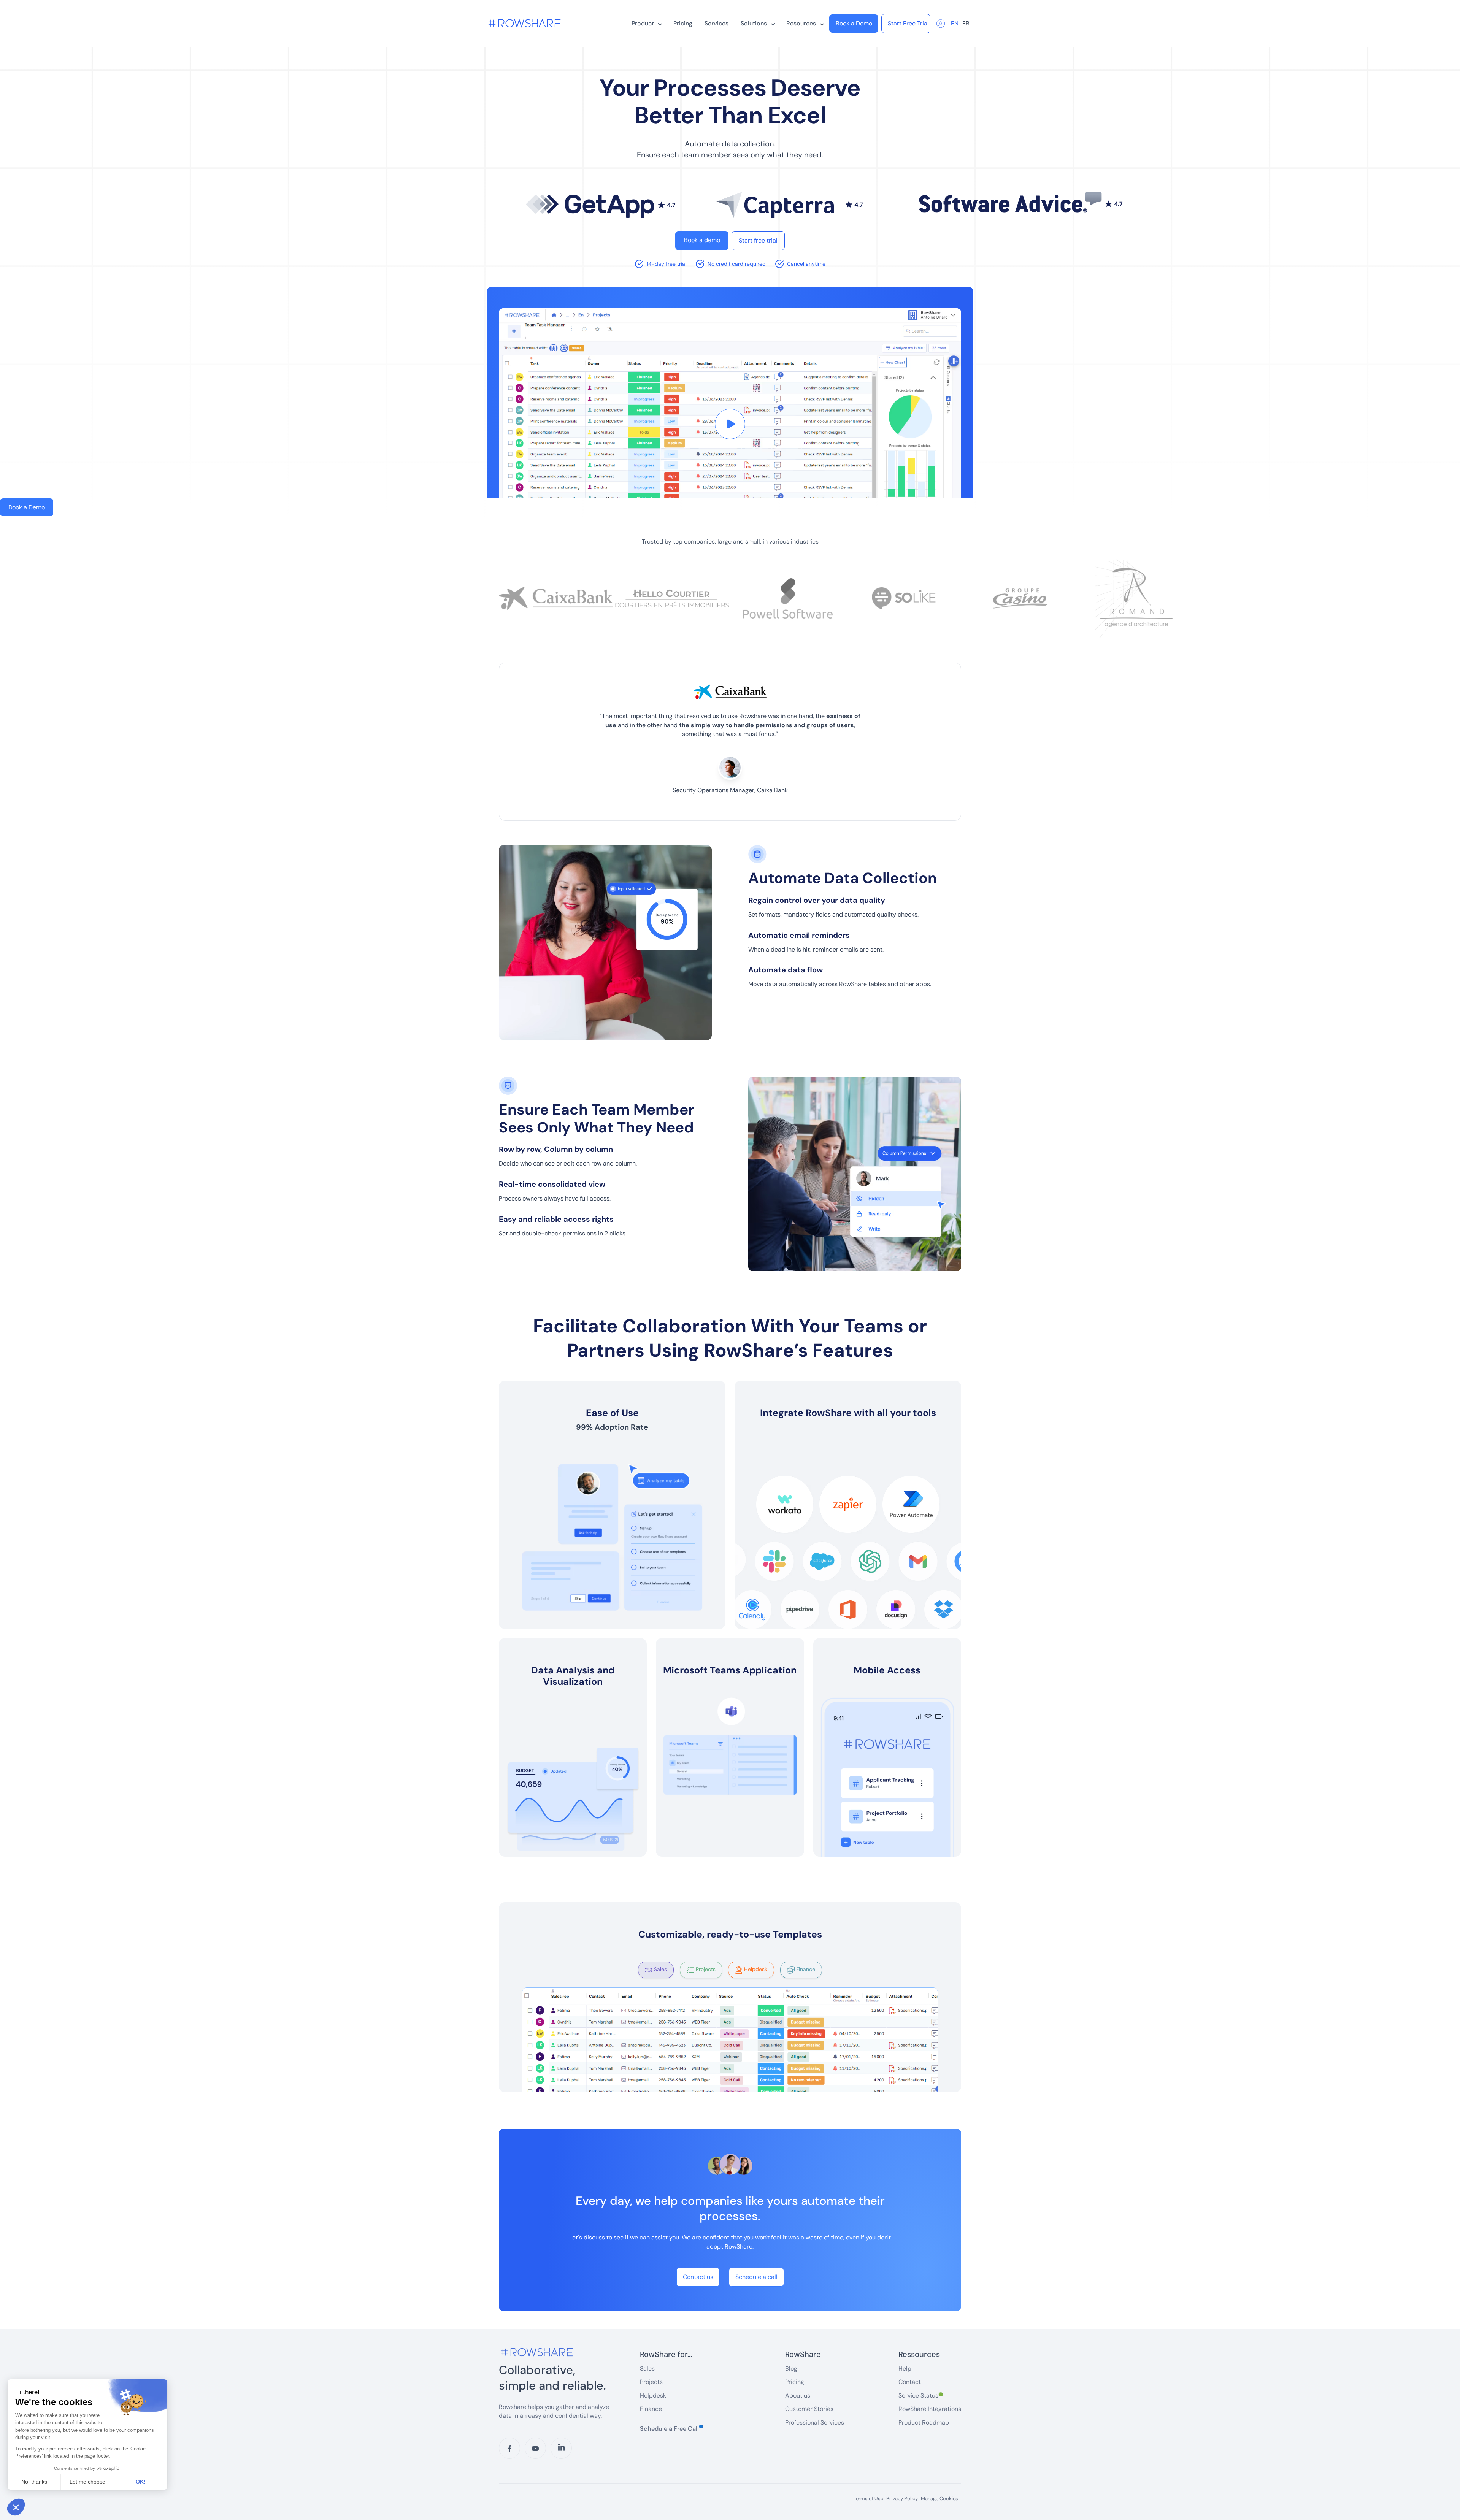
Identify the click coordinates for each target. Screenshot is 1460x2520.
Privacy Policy (902, 2499)
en (955, 23)
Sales (647, 2369)
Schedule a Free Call (671, 2428)
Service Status (921, 2396)
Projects (651, 2382)
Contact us (698, 2277)
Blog (791, 2369)
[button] (646, 24)
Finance (651, 2409)
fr (966, 23)
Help (905, 2369)
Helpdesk (653, 2396)
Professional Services (815, 2422)
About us (798, 2396)
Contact (910, 2382)
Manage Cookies (939, 2499)
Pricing (683, 23)
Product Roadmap (924, 2422)
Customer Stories (809, 2409)
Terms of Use (868, 2499)
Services (717, 23)
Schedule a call (756, 2277)
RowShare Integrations (930, 2409)
